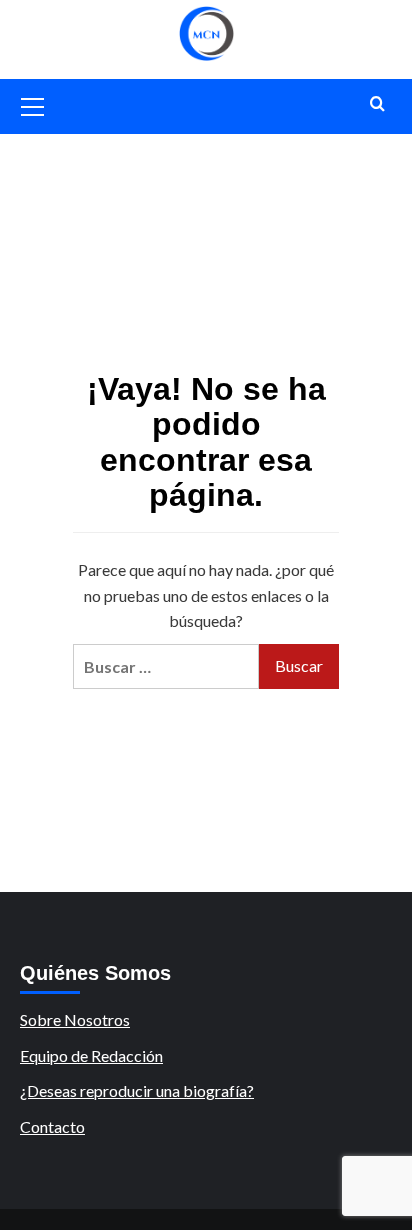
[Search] (377, 104)
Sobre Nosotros (75, 1019)
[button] (33, 104)
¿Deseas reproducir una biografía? (137, 1090)
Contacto (52, 1126)
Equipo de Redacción (91, 1055)
